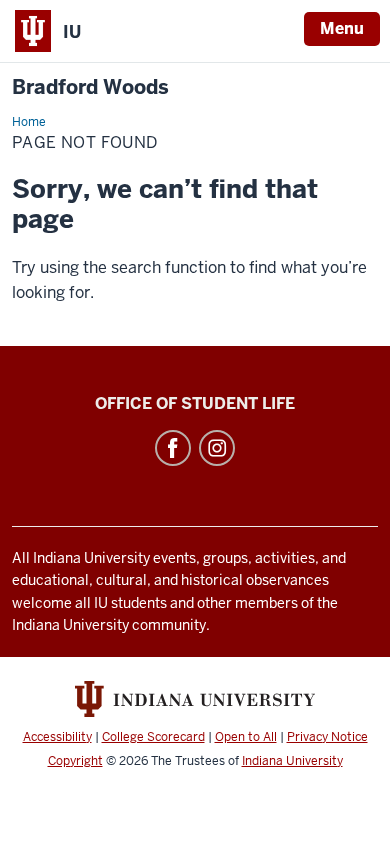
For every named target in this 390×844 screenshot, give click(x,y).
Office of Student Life (195, 403)
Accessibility (57, 737)
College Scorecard (153, 737)
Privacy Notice (327, 737)
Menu (342, 28)
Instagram (217, 448)
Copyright (75, 761)
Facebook (173, 448)
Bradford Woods (90, 87)
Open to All (246, 737)
